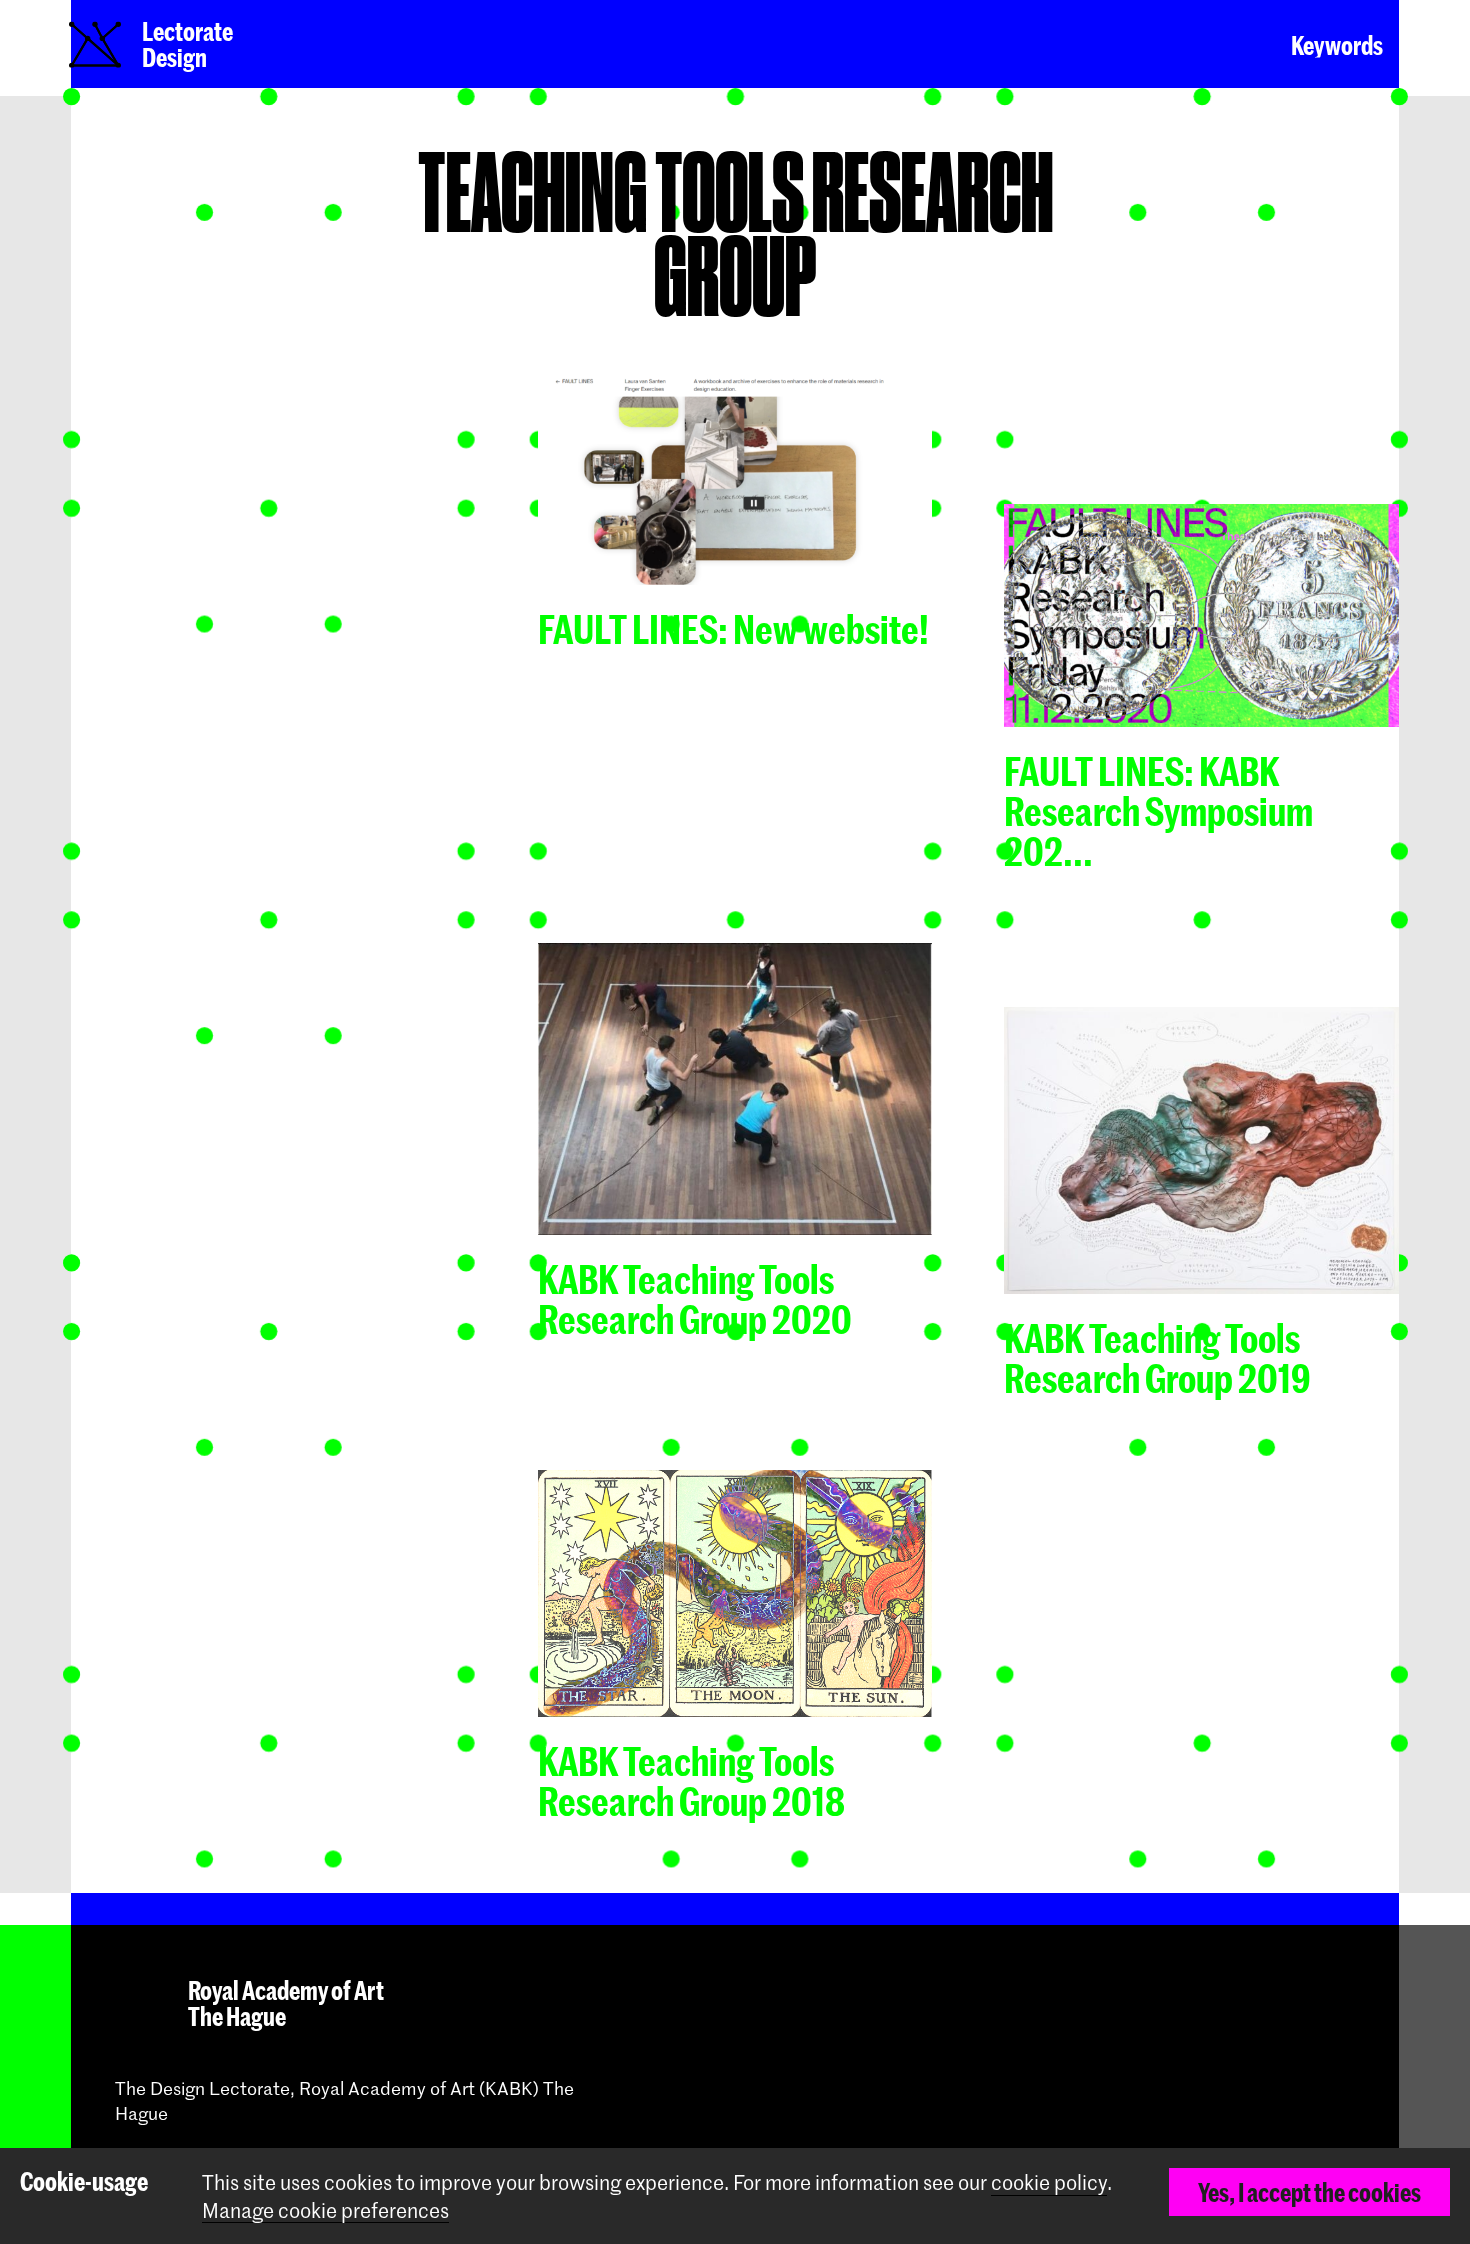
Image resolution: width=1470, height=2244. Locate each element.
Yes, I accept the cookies (1309, 2192)
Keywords (1337, 45)
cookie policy (1049, 2182)
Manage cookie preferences (325, 2210)
